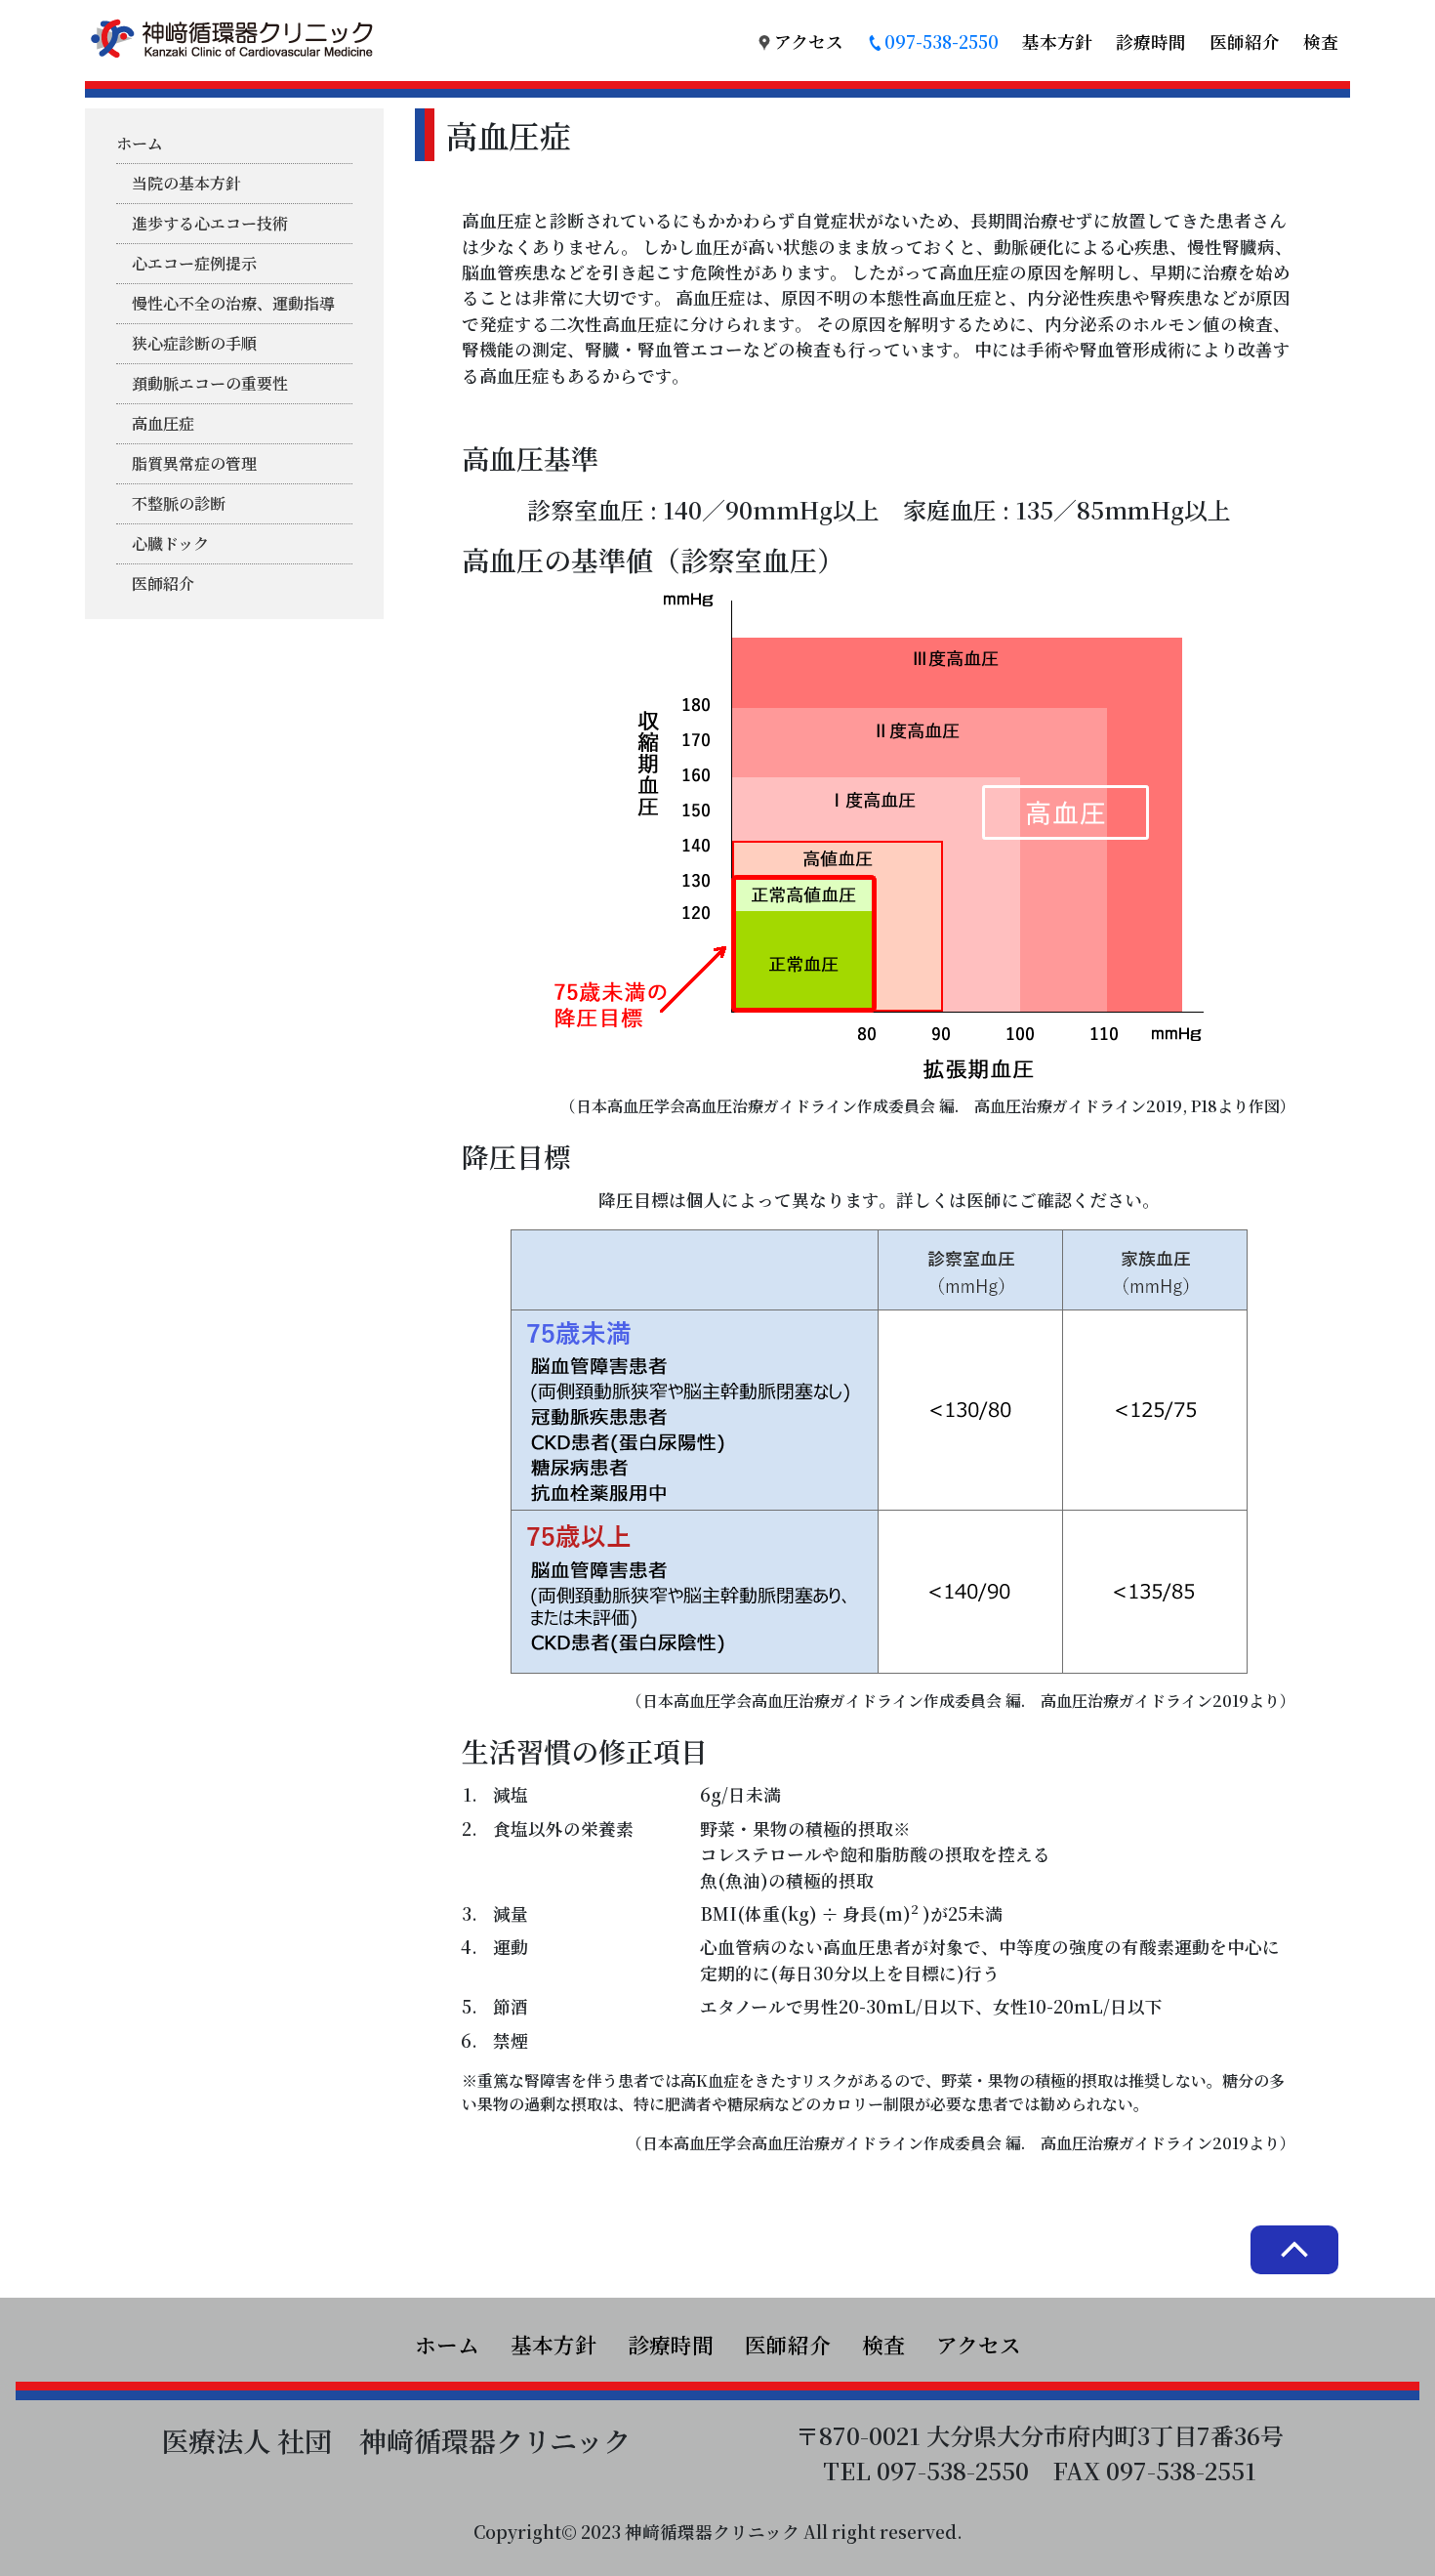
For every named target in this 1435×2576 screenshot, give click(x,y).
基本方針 (1057, 42)
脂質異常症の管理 (194, 463)
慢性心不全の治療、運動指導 (233, 303)
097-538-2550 (942, 42)
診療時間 (1151, 42)
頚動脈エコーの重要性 (210, 383)
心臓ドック (170, 543)
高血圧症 (163, 423)
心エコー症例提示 (194, 263)
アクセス (809, 42)
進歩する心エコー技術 (210, 223)
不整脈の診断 (179, 503)
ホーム (140, 143)
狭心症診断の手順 (194, 343)
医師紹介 (1245, 42)
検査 (1321, 42)
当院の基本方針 (186, 183)
